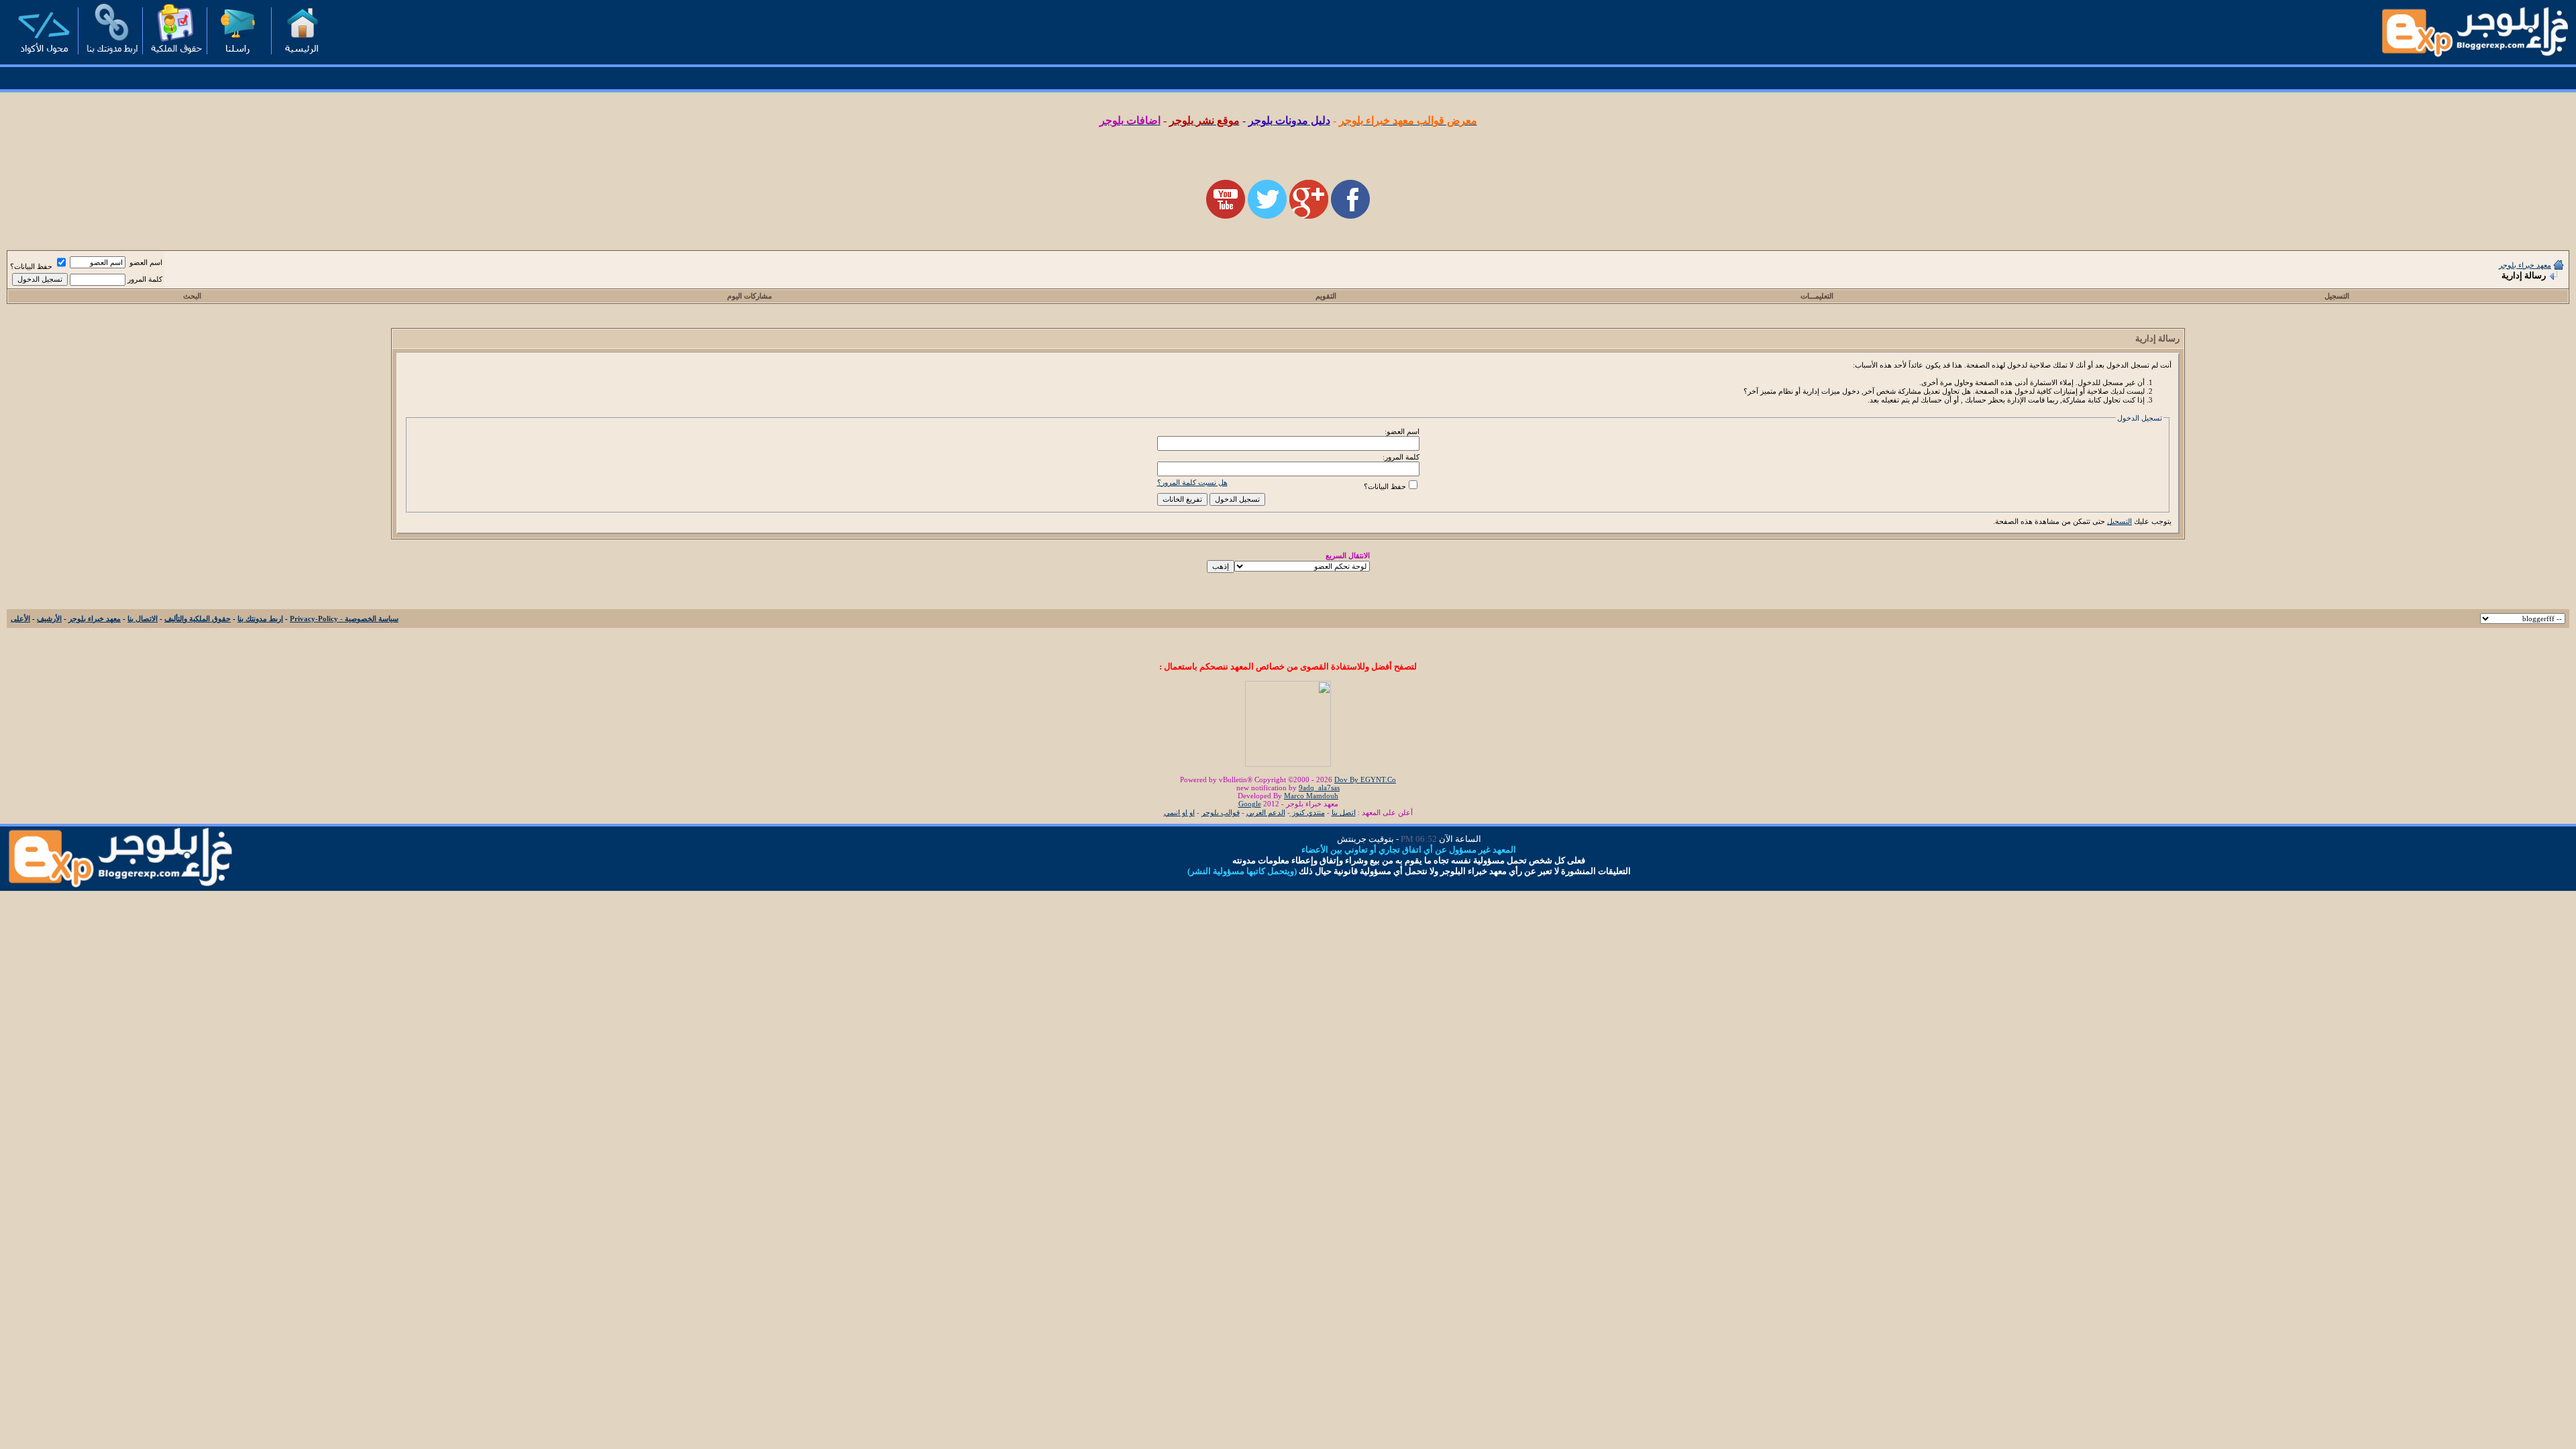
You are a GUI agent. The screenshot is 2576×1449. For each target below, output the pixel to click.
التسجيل (2337, 296)
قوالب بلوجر (1221, 812)
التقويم (1326, 296)
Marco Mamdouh (1311, 796)
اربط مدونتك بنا (260, 619)
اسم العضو (146, 262)
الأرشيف (49, 619)
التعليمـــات (1817, 296)
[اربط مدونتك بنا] (108, 57)
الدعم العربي (1266, 812)
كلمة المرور (145, 279)
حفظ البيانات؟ (32, 266)
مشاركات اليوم (750, 296)
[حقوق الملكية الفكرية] (172, 57)
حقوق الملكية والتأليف (198, 619)
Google (1250, 804)
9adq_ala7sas (1319, 788)
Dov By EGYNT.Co (1365, 780)
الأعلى (20, 619)
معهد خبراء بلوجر (2525, 265)
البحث (192, 296)
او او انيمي (1179, 812)
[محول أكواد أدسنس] (44, 57)
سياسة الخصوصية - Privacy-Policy (344, 619)
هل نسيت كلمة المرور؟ (1192, 482)
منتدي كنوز (1307, 812)
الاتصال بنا (143, 619)
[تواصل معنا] (237, 57)
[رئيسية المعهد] (301, 57)
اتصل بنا (1344, 812)
